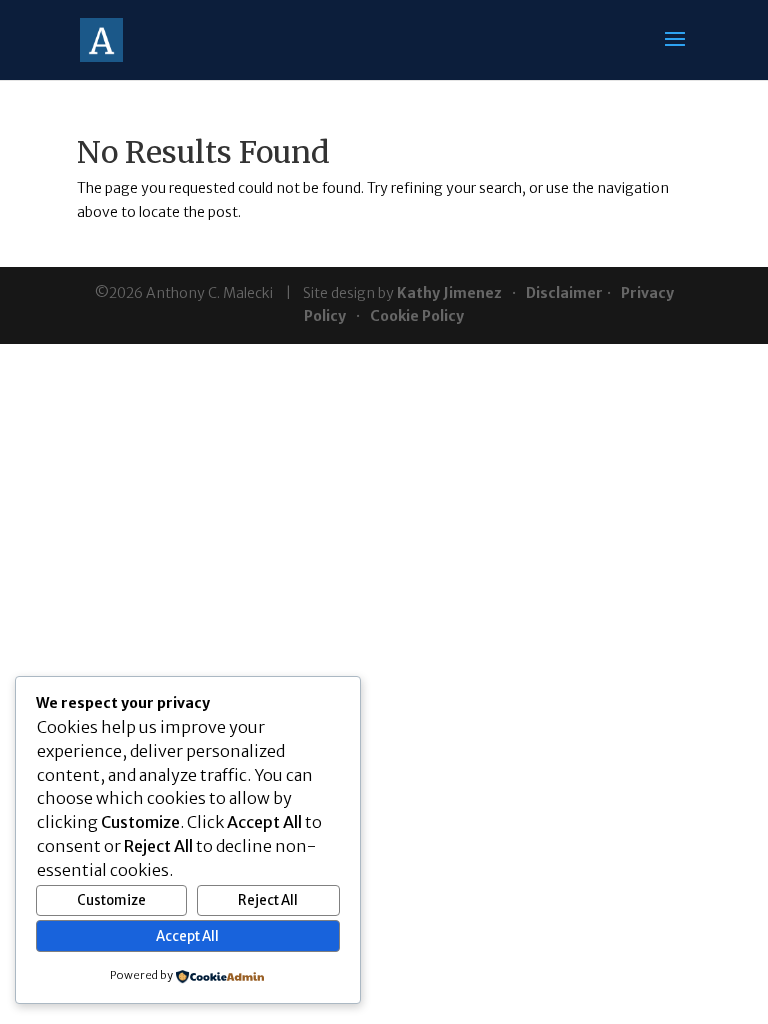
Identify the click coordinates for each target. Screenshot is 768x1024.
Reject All (268, 900)
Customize (111, 900)
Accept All (187, 936)
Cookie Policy (417, 316)
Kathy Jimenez (449, 293)
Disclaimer (564, 293)
